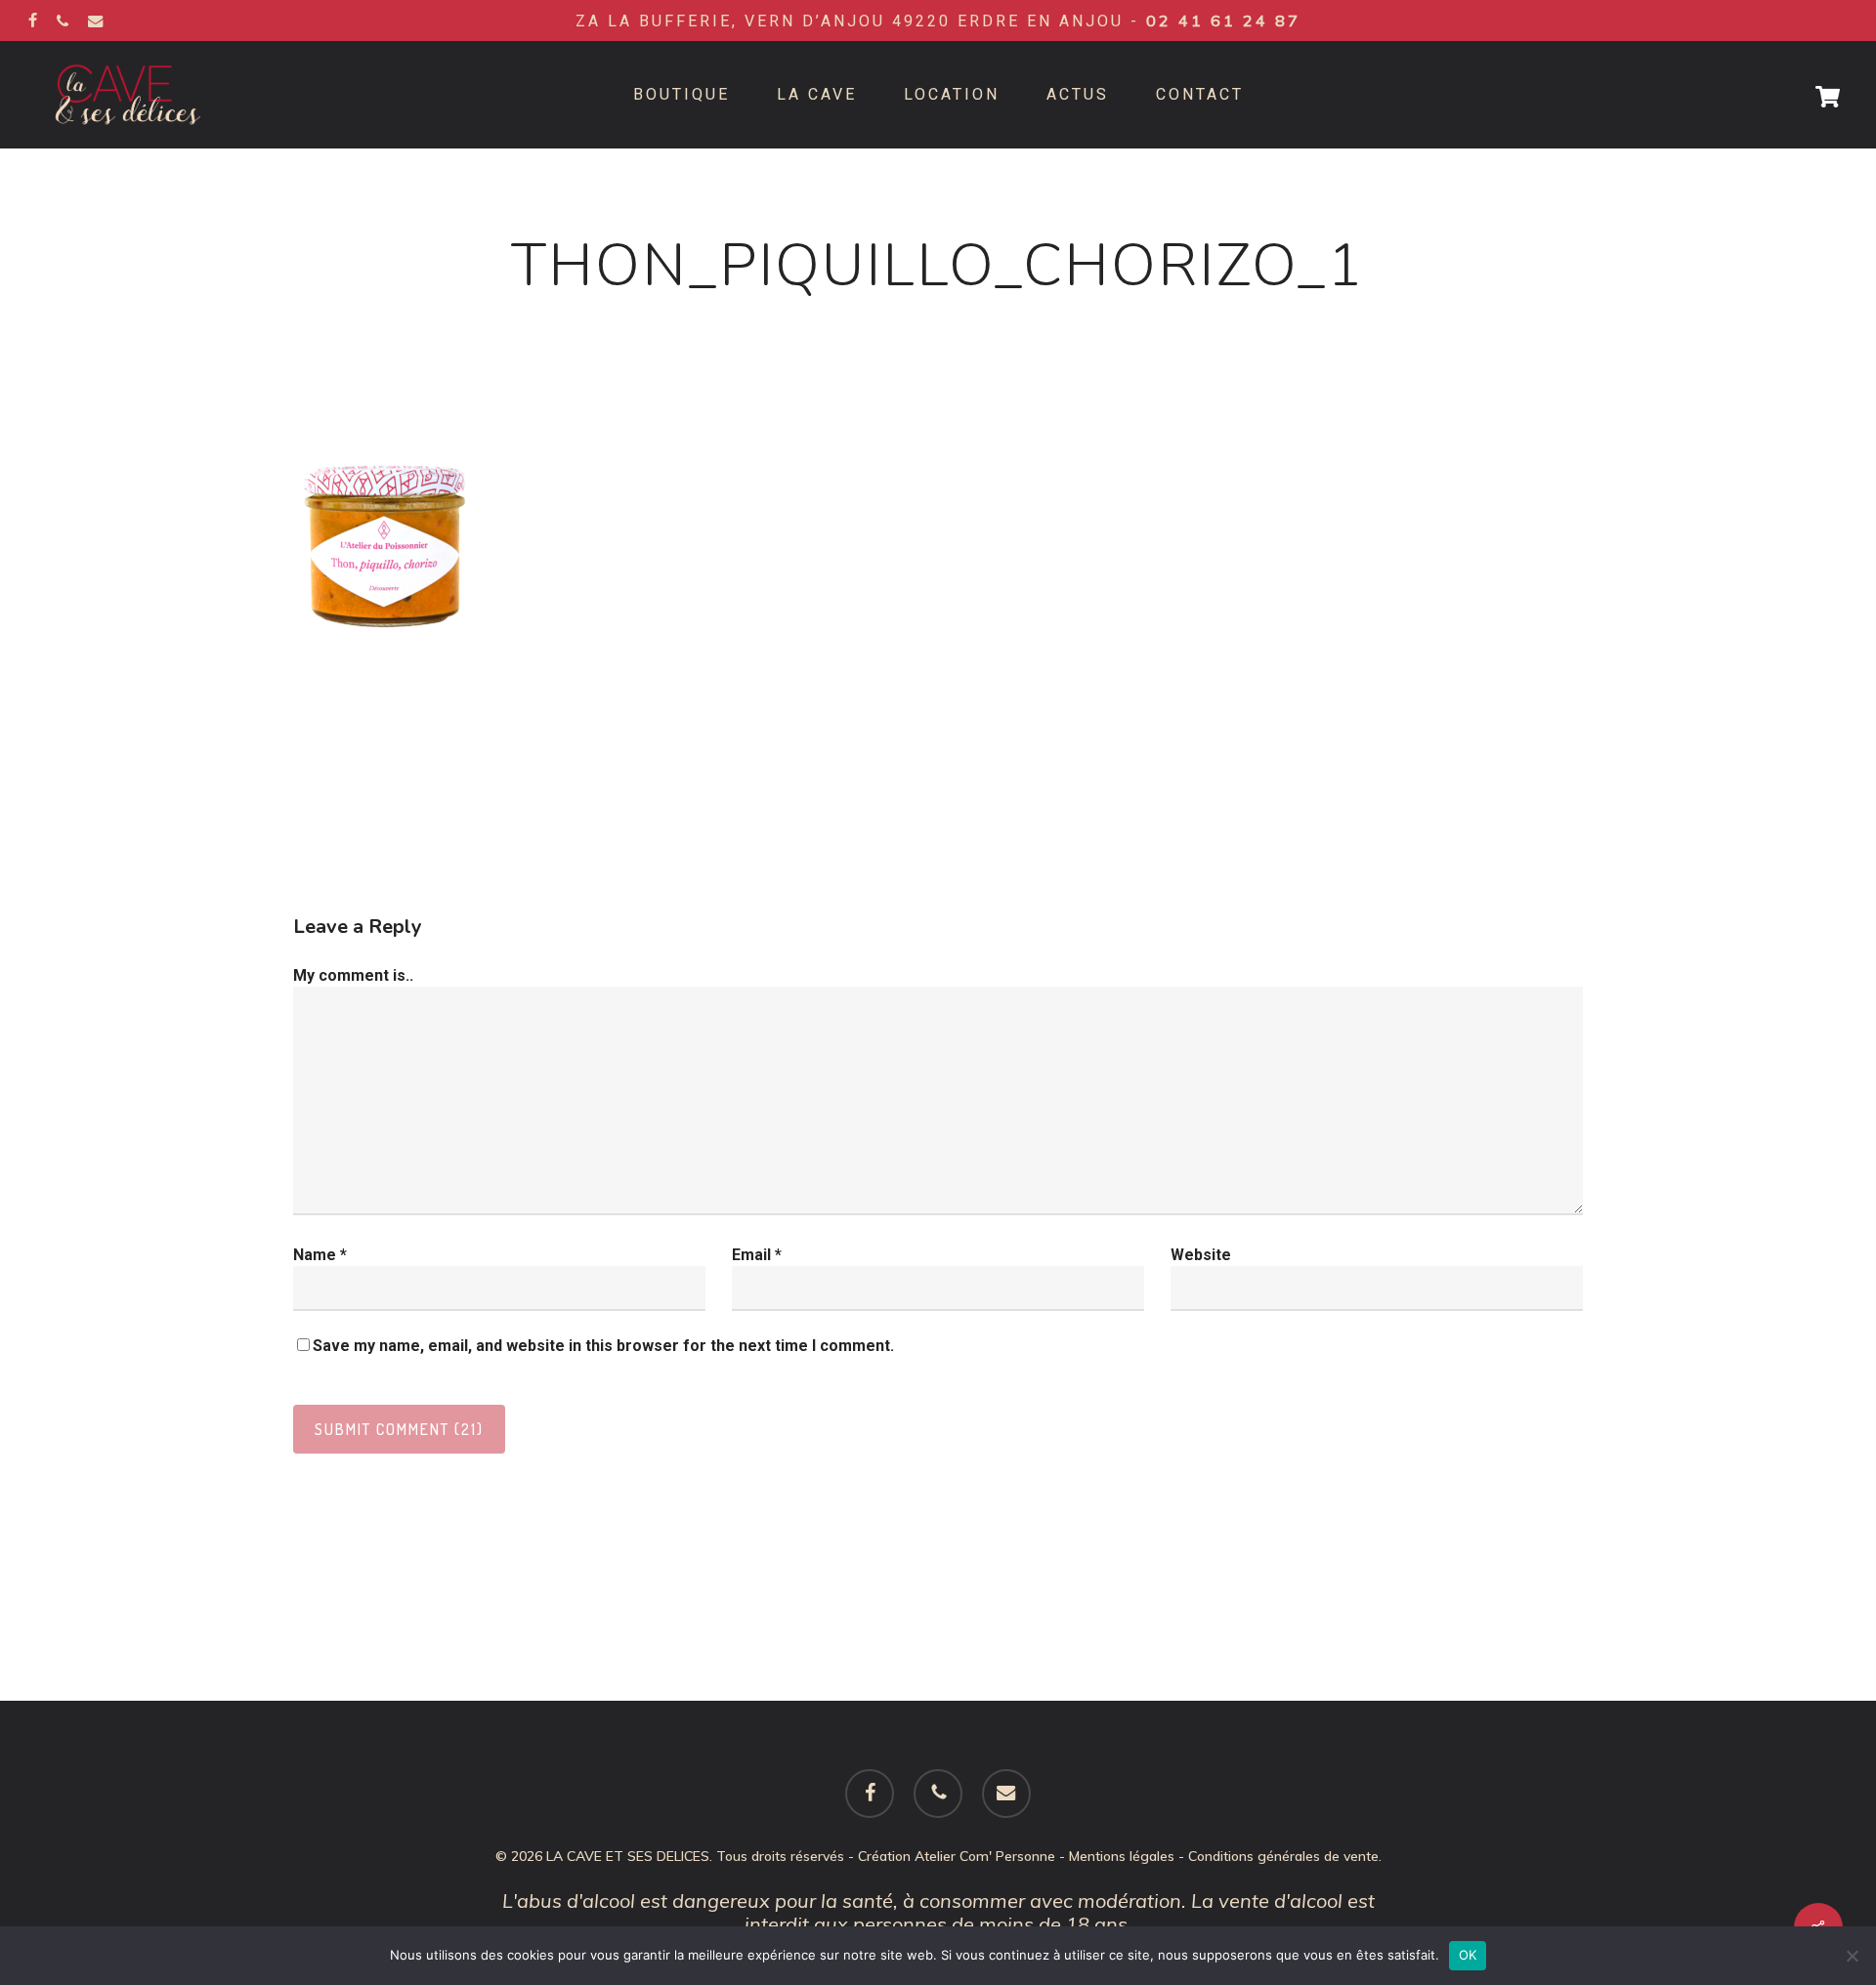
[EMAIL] (96, 21)
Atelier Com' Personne (985, 1856)
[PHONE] (63, 21)
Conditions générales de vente (1283, 1856)
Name (320, 1255)
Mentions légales (1122, 1856)
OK (1468, 1955)
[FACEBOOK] (33, 21)
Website (1201, 1255)
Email (757, 1255)
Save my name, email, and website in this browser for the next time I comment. (603, 1346)
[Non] (1852, 1956)
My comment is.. (353, 975)
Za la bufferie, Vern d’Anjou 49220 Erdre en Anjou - (938, 21)
